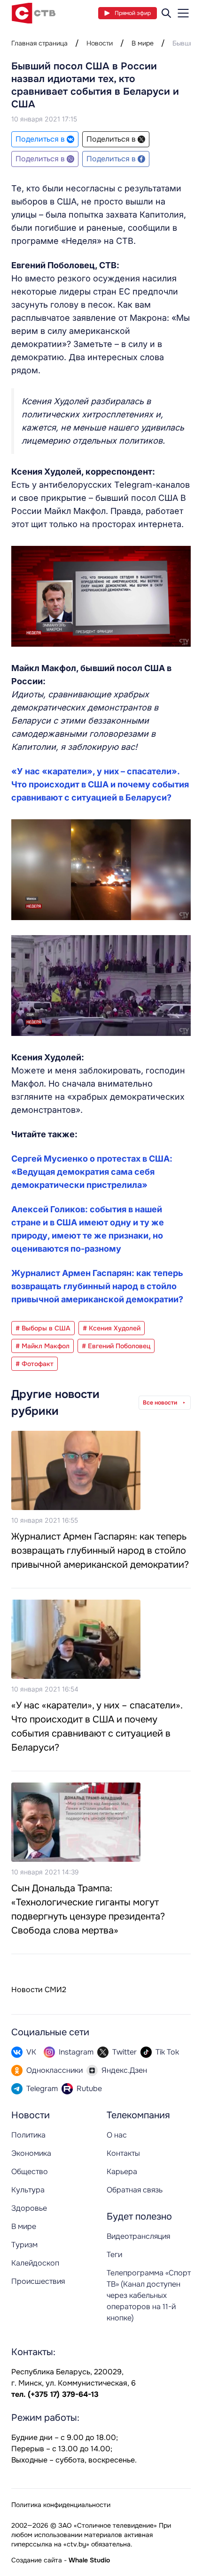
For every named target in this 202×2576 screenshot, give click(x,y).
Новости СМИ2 (39, 1990)
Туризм (24, 2245)
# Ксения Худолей (112, 1328)
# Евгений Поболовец (116, 1346)
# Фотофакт (35, 1364)
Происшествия (38, 2281)
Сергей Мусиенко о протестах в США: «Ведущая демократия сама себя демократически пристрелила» (92, 1172)
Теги (114, 2255)
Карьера (122, 2172)
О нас (117, 2135)
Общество (30, 2172)
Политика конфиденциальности (61, 2505)
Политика (28, 2135)
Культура (28, 2190)
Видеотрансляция (138, 2236)
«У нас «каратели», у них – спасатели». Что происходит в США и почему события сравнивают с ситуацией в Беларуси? (100, 784)
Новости (100, 43)
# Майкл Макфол (43, 1346)
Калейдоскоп (35, 2263)
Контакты (123, 2153)
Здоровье (29, 2208)
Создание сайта (37, 2560)
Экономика (31, 2153)
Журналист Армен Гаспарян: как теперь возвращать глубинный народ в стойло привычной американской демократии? (97, 1286)
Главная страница (39, 43)
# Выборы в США (43, 1328)
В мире (143, 43)
